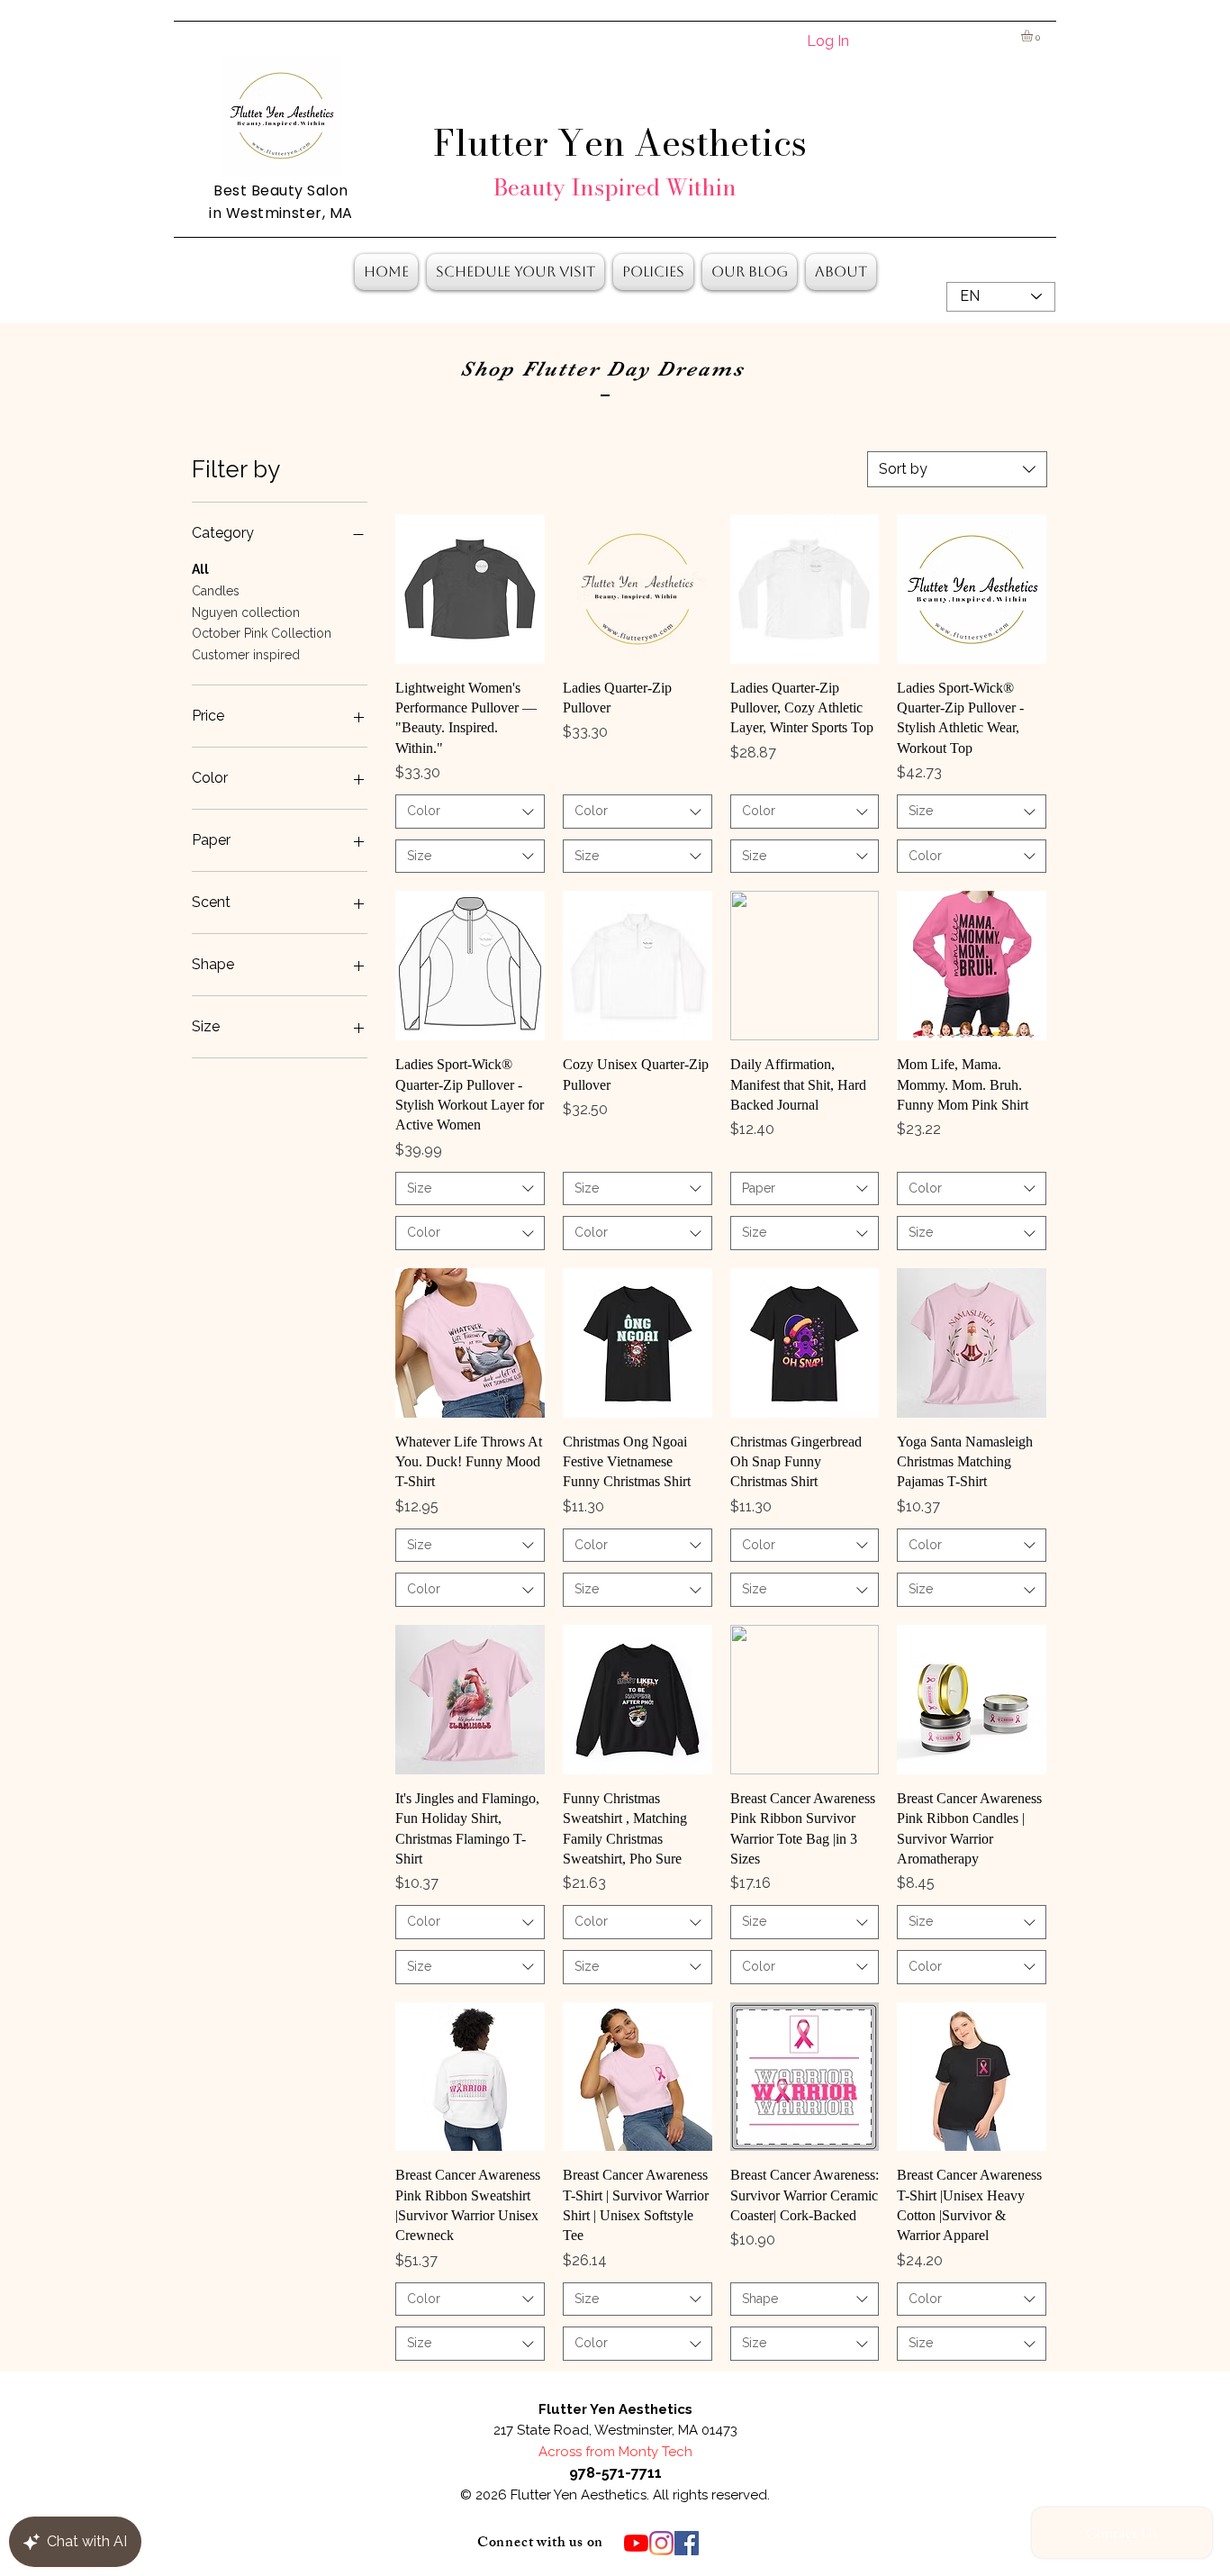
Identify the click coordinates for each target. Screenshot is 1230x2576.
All (200, 569)
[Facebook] (687, 2543)
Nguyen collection (246, 612)
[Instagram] (661, 2543)
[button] (1034, 36)
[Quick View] (470, 589)
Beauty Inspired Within (615, 187)
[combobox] (957, 469)
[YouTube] (636, 2543)
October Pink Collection (262, 633)
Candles (216, 591)
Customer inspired (246, 655)
